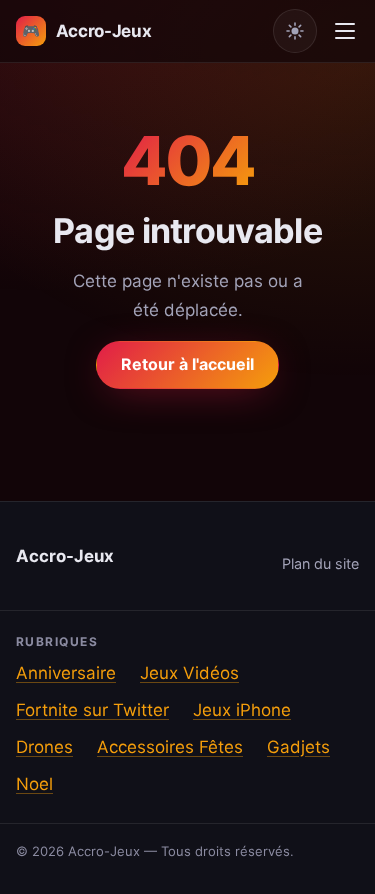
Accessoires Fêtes (170, 747)
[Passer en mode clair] (295, 31)
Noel (34, 784)
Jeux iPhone (242, 710)
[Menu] (345, 31)
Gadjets (298, 747)
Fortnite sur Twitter (92, 710)
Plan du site (320, 563)
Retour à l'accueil (187, 364)
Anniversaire (66, 673)
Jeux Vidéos (189, 673)
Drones (44, 747)
